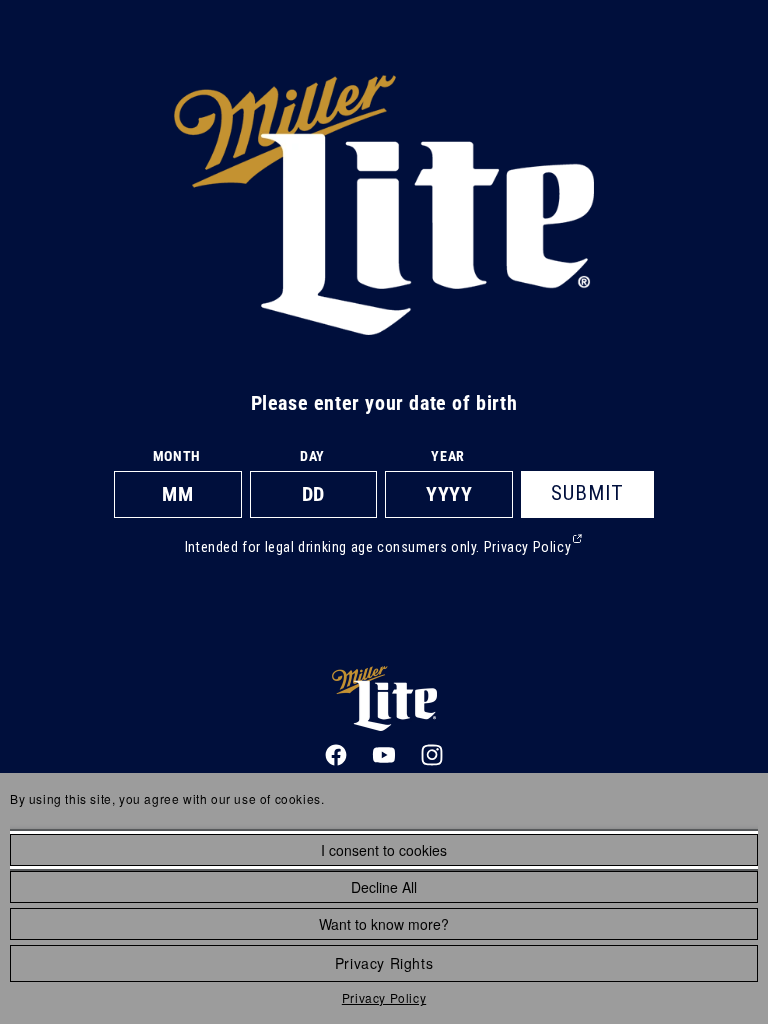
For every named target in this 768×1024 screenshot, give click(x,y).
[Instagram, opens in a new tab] (432, 755)
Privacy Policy (384, 997)
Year (447, 456)
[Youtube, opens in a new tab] (384, 755)
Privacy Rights (384, 963)
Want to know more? (384, 924)
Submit (587, 493)
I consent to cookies (384, 850)
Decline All (384, 887)
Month (177, 456)
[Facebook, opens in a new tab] (336, 755)
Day (312, 456)
